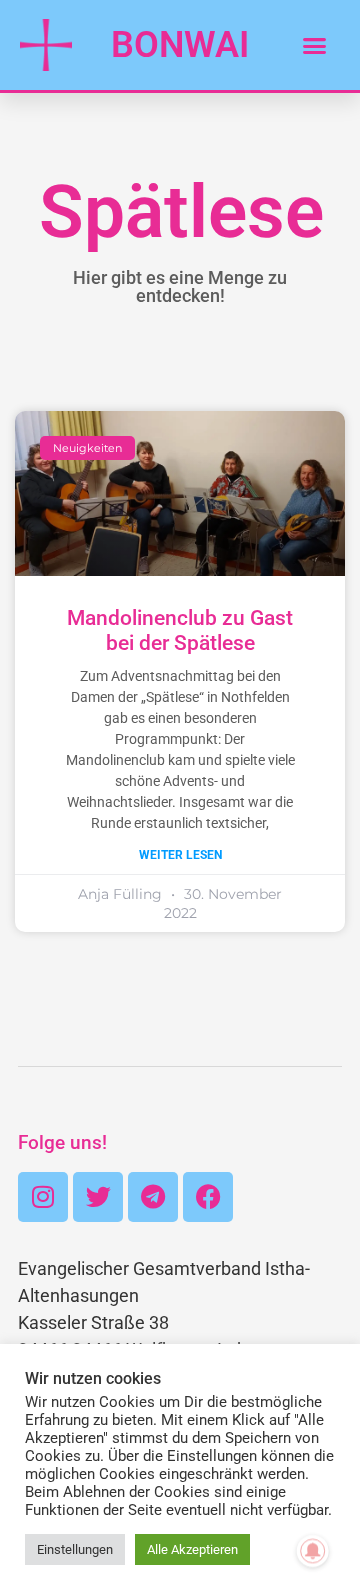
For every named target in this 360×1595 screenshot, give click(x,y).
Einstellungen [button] (75, 1549)
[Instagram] (43, 1197)
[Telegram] (153, 1197)
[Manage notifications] (313, 1551)
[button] (314, 45)
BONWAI (180, 45)
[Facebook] (208, 1197)
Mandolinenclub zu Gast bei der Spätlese (180, 630)
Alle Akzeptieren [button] (192, 1549)
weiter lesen (180, 855)
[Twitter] (98, 1197)
